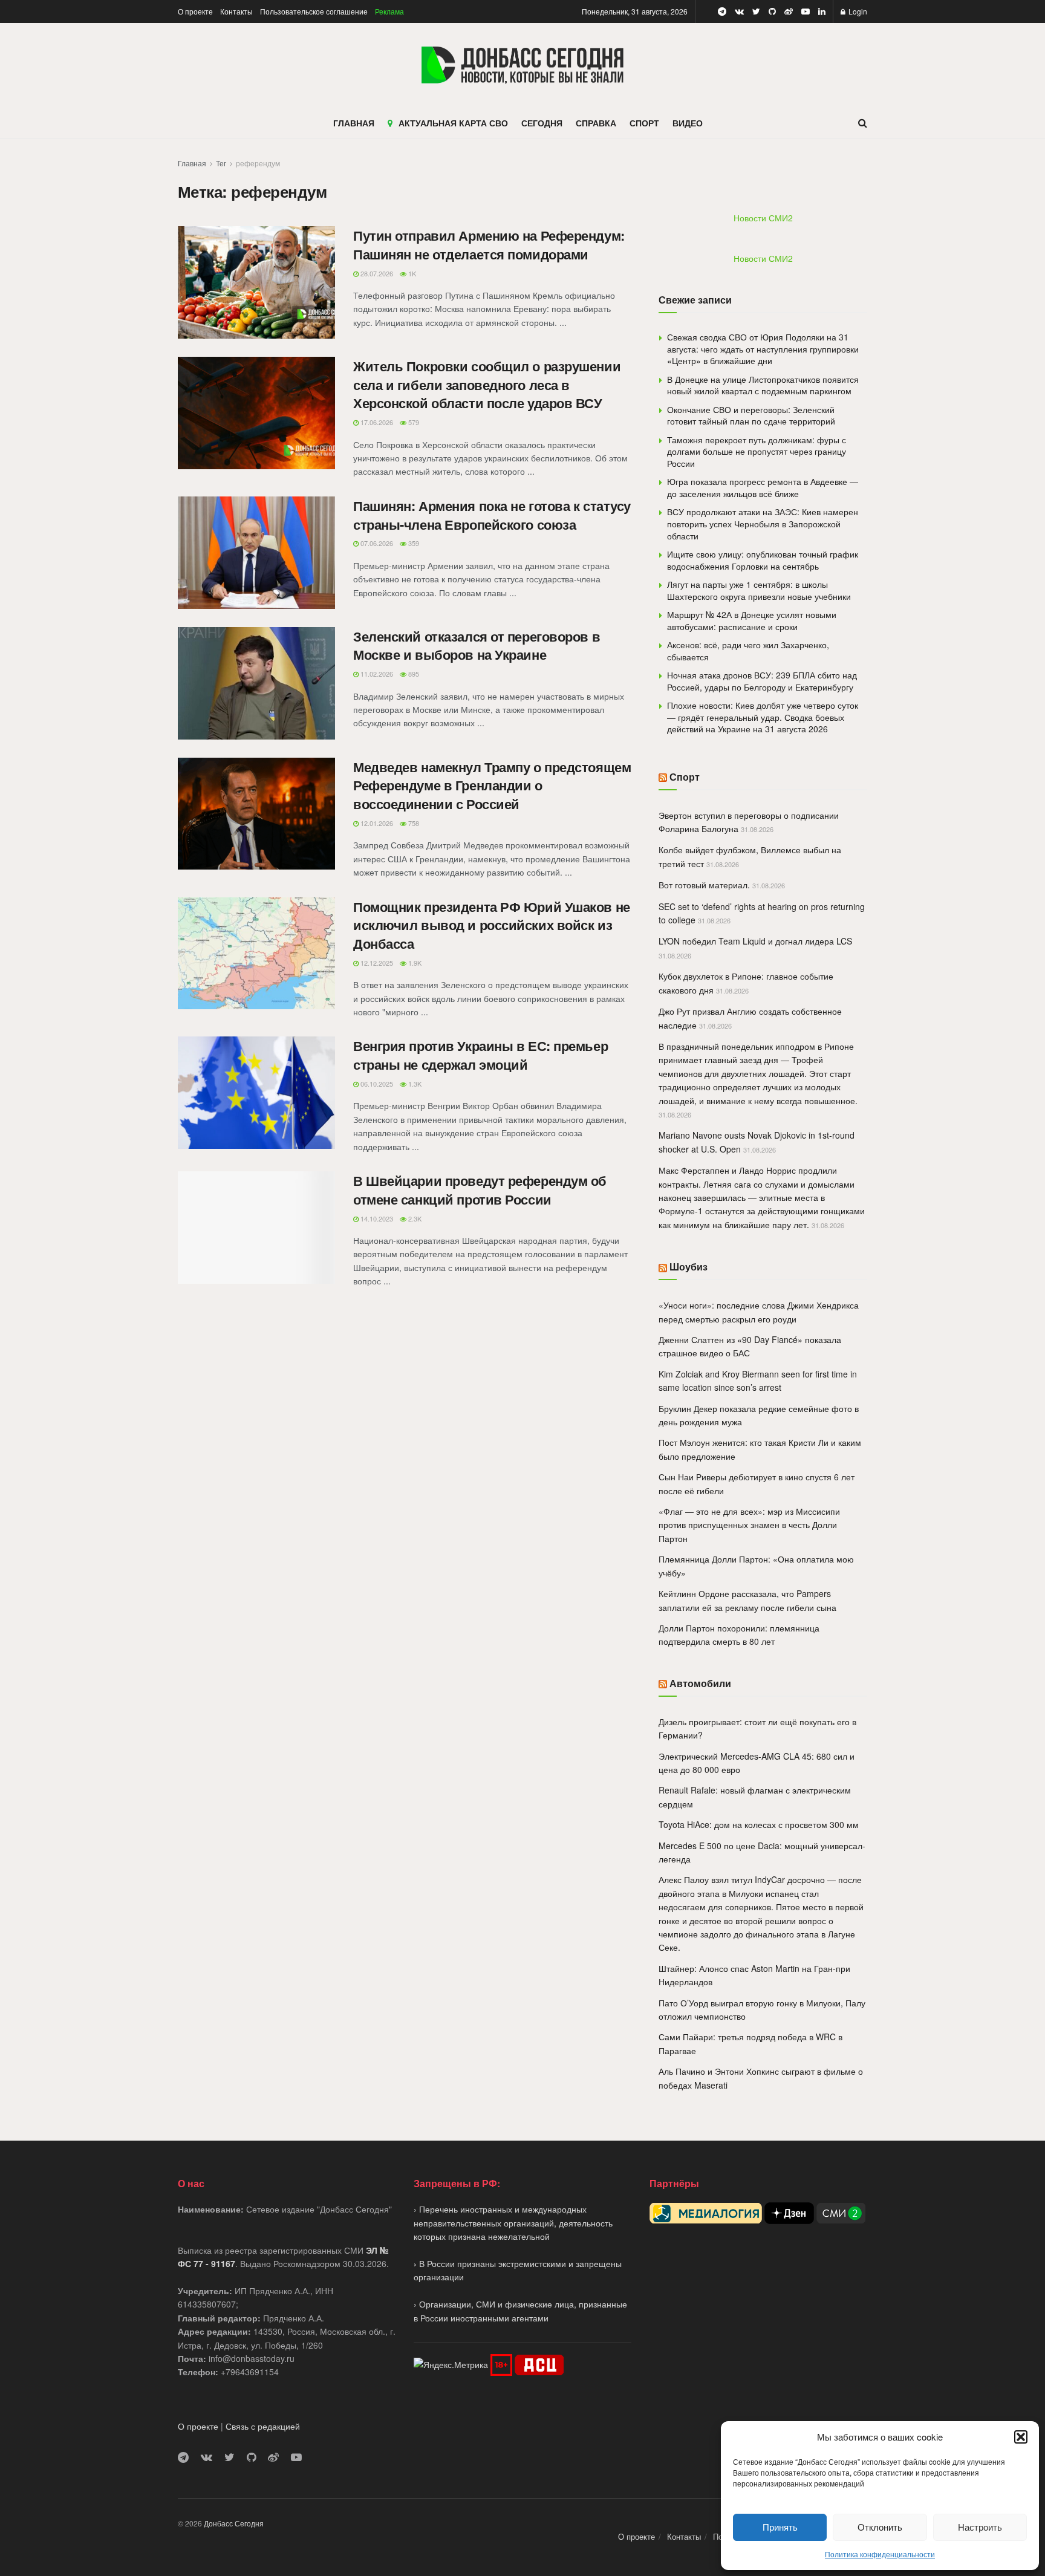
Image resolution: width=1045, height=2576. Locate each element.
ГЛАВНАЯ (354, 123)
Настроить (980, 2527)
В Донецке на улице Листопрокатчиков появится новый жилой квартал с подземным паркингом (763, 385)
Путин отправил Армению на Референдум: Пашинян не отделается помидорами (489, 245)
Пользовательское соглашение (314, 11)
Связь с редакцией (263, 2426)
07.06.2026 (376, 543)
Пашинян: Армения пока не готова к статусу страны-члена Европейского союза (492, 515)
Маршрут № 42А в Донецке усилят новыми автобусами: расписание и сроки (752, 620)
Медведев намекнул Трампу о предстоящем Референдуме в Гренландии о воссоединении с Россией (492, 785)
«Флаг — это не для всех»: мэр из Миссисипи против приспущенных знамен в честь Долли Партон (749, 1525)
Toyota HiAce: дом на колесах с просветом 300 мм (759, 1824)
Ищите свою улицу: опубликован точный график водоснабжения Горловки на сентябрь (763, 560)
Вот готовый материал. (704, 885)
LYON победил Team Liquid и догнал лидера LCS (755, 941)
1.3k (414, 1084)
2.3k (414, 1218)
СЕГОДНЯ (542, 123)
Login (857, 11)
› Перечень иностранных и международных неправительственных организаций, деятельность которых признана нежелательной (513, 2223)
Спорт (685, 777)
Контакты (236, 11)
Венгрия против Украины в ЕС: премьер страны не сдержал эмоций (480, 1055)
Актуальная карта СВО (453, 123)
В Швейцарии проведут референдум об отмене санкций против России (480, 1190)
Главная (192, 163)
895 (413, 674)
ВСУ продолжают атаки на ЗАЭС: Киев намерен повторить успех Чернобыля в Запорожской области (763, 523)
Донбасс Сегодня (234, 2523)
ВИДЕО (688, 123)
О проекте (195, 11)
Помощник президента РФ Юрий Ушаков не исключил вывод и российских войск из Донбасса (492, 925)
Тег (221, 163)
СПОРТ (644, 123)
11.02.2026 (376, 674)
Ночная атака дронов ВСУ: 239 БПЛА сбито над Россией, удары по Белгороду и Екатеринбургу (762, 681)
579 (413, 422)
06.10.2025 (376, 1084)
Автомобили (700, 1683)
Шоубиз (689, 1267)
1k (411, 273)
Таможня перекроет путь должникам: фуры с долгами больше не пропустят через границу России (757, 451)
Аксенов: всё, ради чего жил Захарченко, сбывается (748, 651)
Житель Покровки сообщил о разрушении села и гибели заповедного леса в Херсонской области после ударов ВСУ (487, 385)
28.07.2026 (376, 273)
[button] (1021, 2437)
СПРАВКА (596, 123)
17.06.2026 (376, 422)
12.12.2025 (376, 963)
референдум (258, 163)
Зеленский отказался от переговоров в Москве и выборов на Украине (477, 646)
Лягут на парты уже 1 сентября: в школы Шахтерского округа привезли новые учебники (759, 590)
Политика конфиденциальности (880, 2554)
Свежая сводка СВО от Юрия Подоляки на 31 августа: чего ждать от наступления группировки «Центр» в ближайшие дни (763, 349)
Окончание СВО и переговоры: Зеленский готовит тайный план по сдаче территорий (751, 415)
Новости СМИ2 (763, 218)
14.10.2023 (376, 1218)
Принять (780, 2527)
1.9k (414, 963)
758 (413, 823)
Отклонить (880, 2527)
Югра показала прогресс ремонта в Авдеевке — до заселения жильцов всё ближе (763, 487)
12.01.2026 (376, 823)
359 (413, 543)
